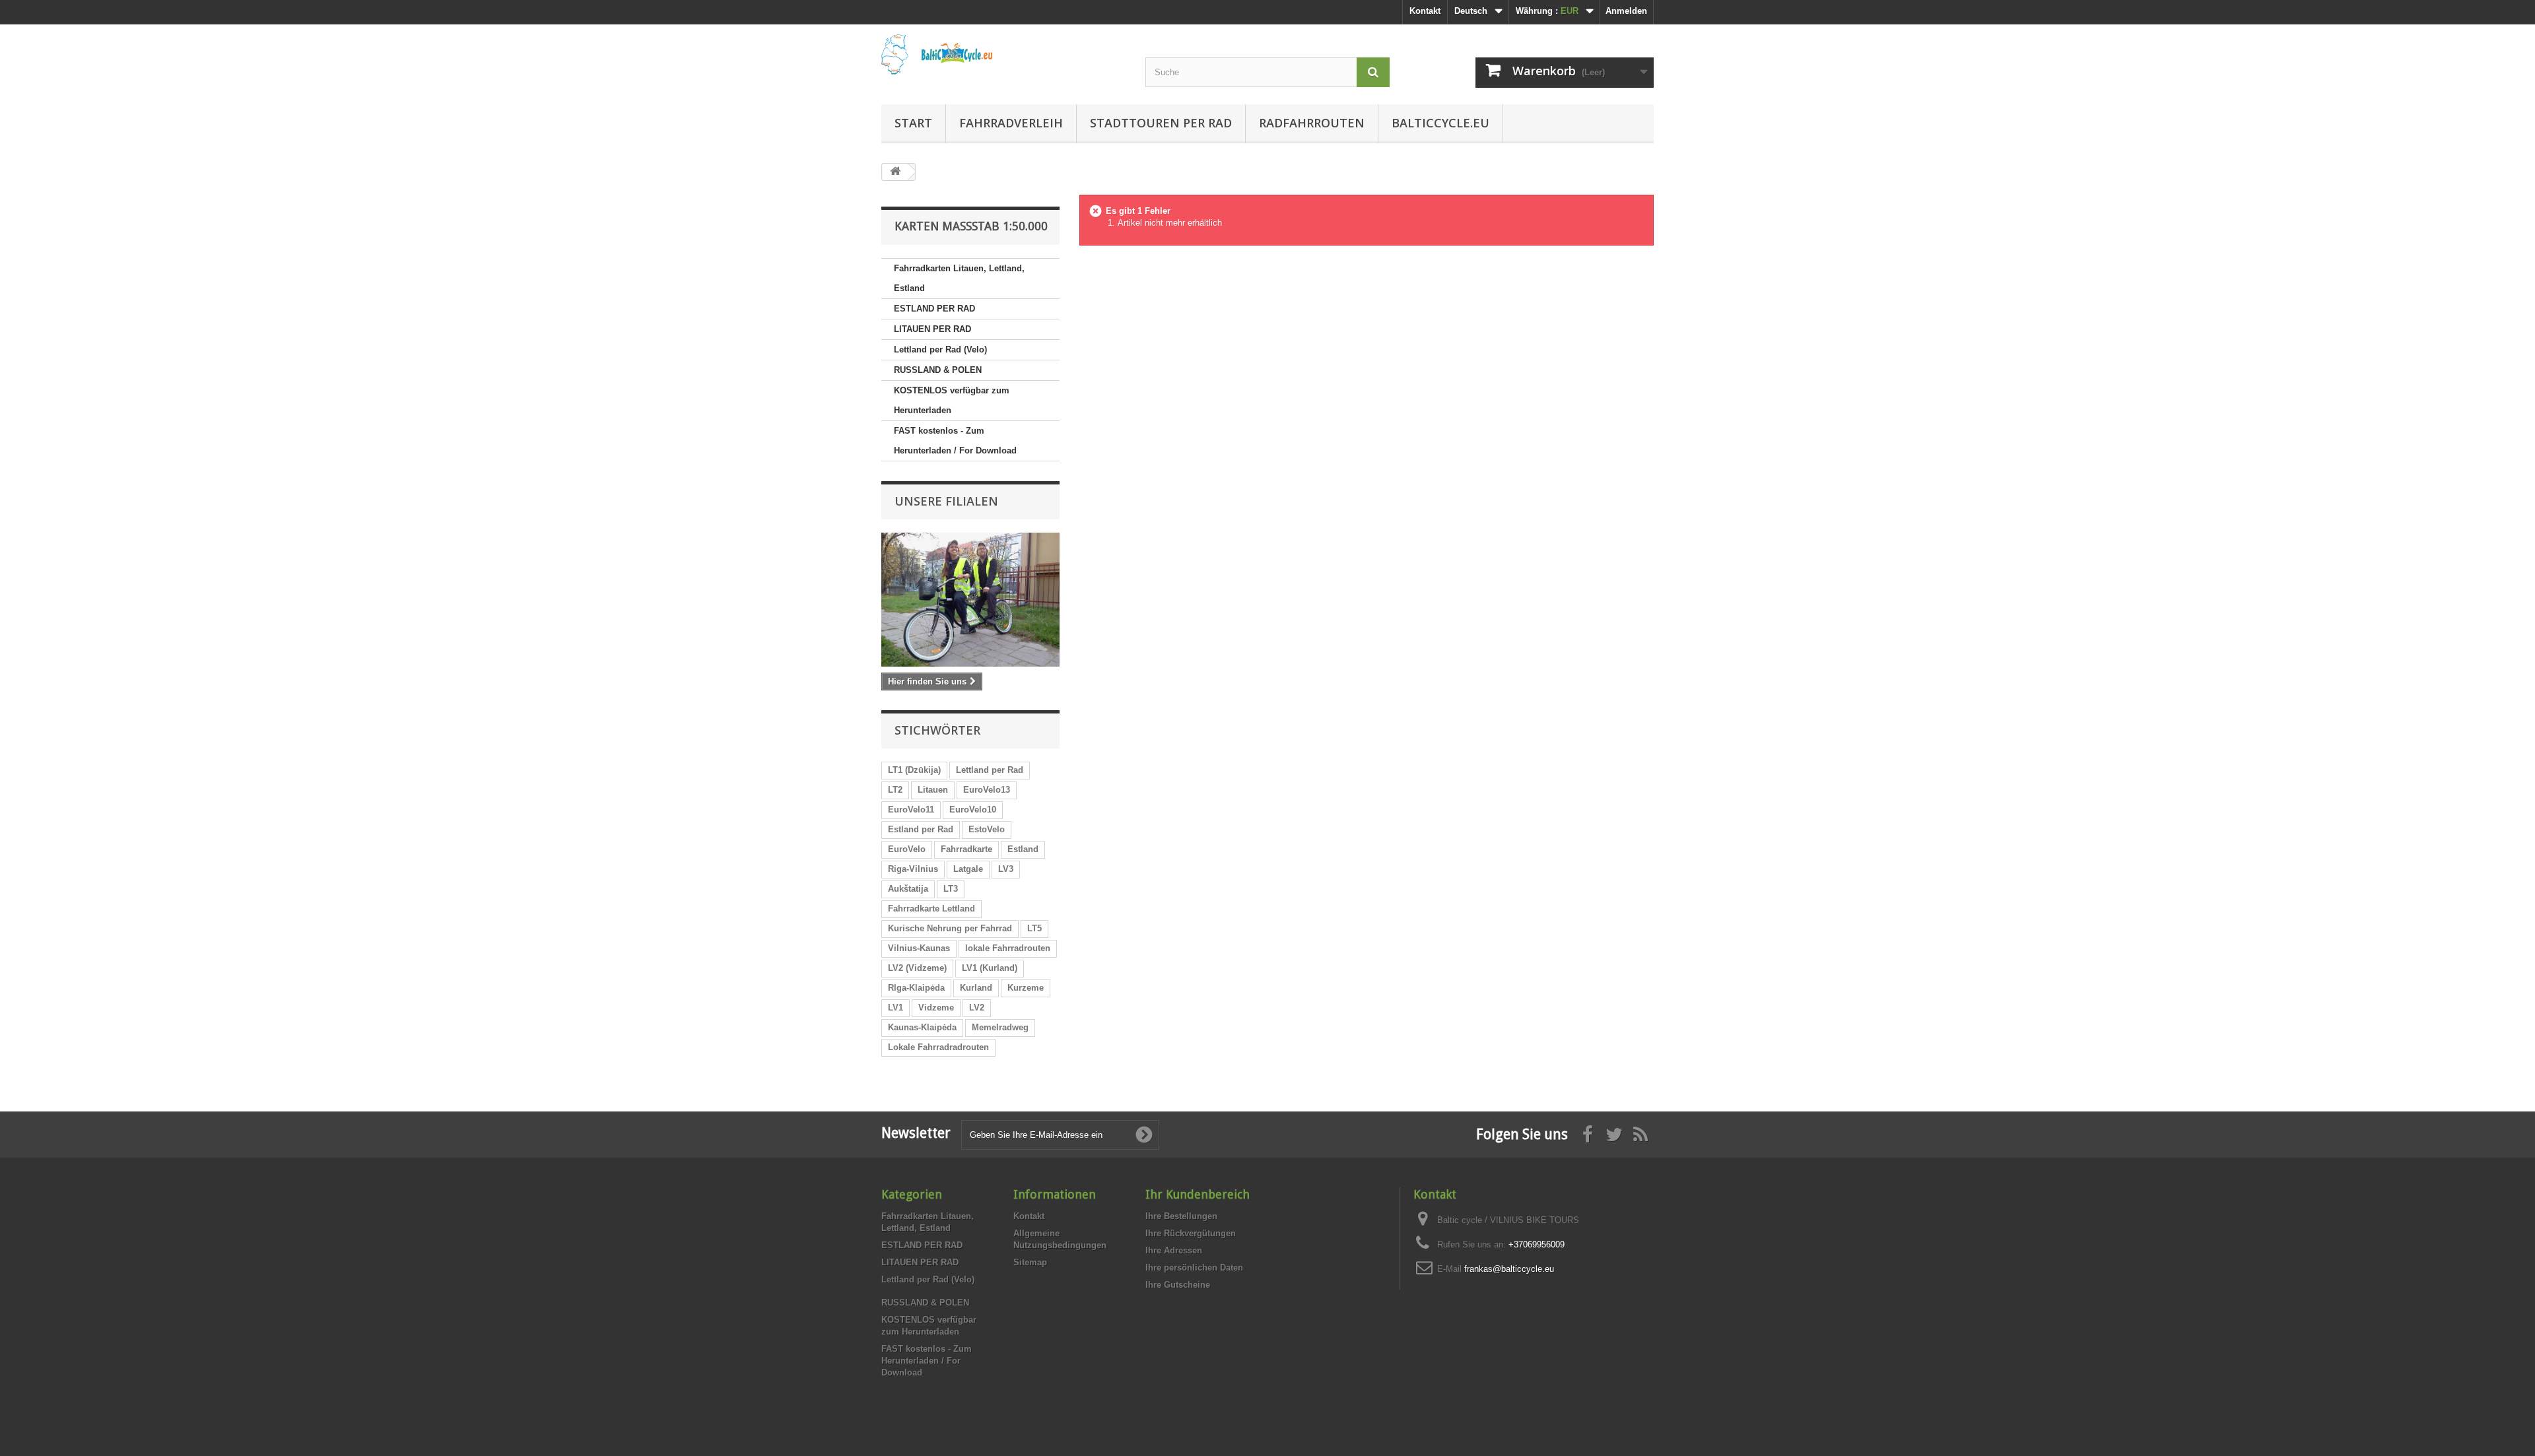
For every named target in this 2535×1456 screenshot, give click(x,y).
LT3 (951, 889)
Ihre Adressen (1174, 1250)
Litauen (933, 790)
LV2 (977, 1008)
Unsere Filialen (946, 501)
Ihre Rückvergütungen (1191, 1233)
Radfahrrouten (1312, 123)
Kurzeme (1026, 988)
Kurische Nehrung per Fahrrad (950, 928)
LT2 (895, 790)
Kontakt (1425, 11)
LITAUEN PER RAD (932, 329)
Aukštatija (908, 889)
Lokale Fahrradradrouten (938, 1047)
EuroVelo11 (911, 810)
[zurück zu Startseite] (895, 172)
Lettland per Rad (990, 770)
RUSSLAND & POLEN (938, 370)
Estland (1023, 849)
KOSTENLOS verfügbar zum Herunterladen (952, 400)
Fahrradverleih (1011, 123)
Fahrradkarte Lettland (931, 909)
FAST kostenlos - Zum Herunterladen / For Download (955, 441)
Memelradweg (1000, 1027)
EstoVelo (987, 829)
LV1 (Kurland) (990, 968)
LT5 (1034, 928)
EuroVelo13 (987, 790)
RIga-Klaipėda (916, 988)
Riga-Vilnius (913, 869)
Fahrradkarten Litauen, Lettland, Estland (959, 278)
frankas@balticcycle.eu (1509, 1269)
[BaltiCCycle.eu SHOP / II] (1003, 54)
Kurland (976, 988)
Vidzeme (936, 1008)
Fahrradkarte (966, 849)
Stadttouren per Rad (1161, 123)
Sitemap (1030, 1262)
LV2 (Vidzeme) (917, 968)
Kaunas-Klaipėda (922, 1027)
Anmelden (1626, 11)
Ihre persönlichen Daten (1194, 1268)
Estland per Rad (921, 829)
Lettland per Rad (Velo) (940, 349)
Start (913, 123)
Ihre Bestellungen (1181, 1216)
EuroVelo (907, 849)
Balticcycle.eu (1440, 123)
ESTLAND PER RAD (934, 309)
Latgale (968, 869)
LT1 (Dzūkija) (914, 770)
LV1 (896, 1008)
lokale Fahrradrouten (1008, 948)
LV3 (1006, 869)
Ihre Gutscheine (1178, 1285)
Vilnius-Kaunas (919, 948)
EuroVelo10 (973, 810)
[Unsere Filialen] (970, 600)
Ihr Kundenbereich (1198, 1194)
